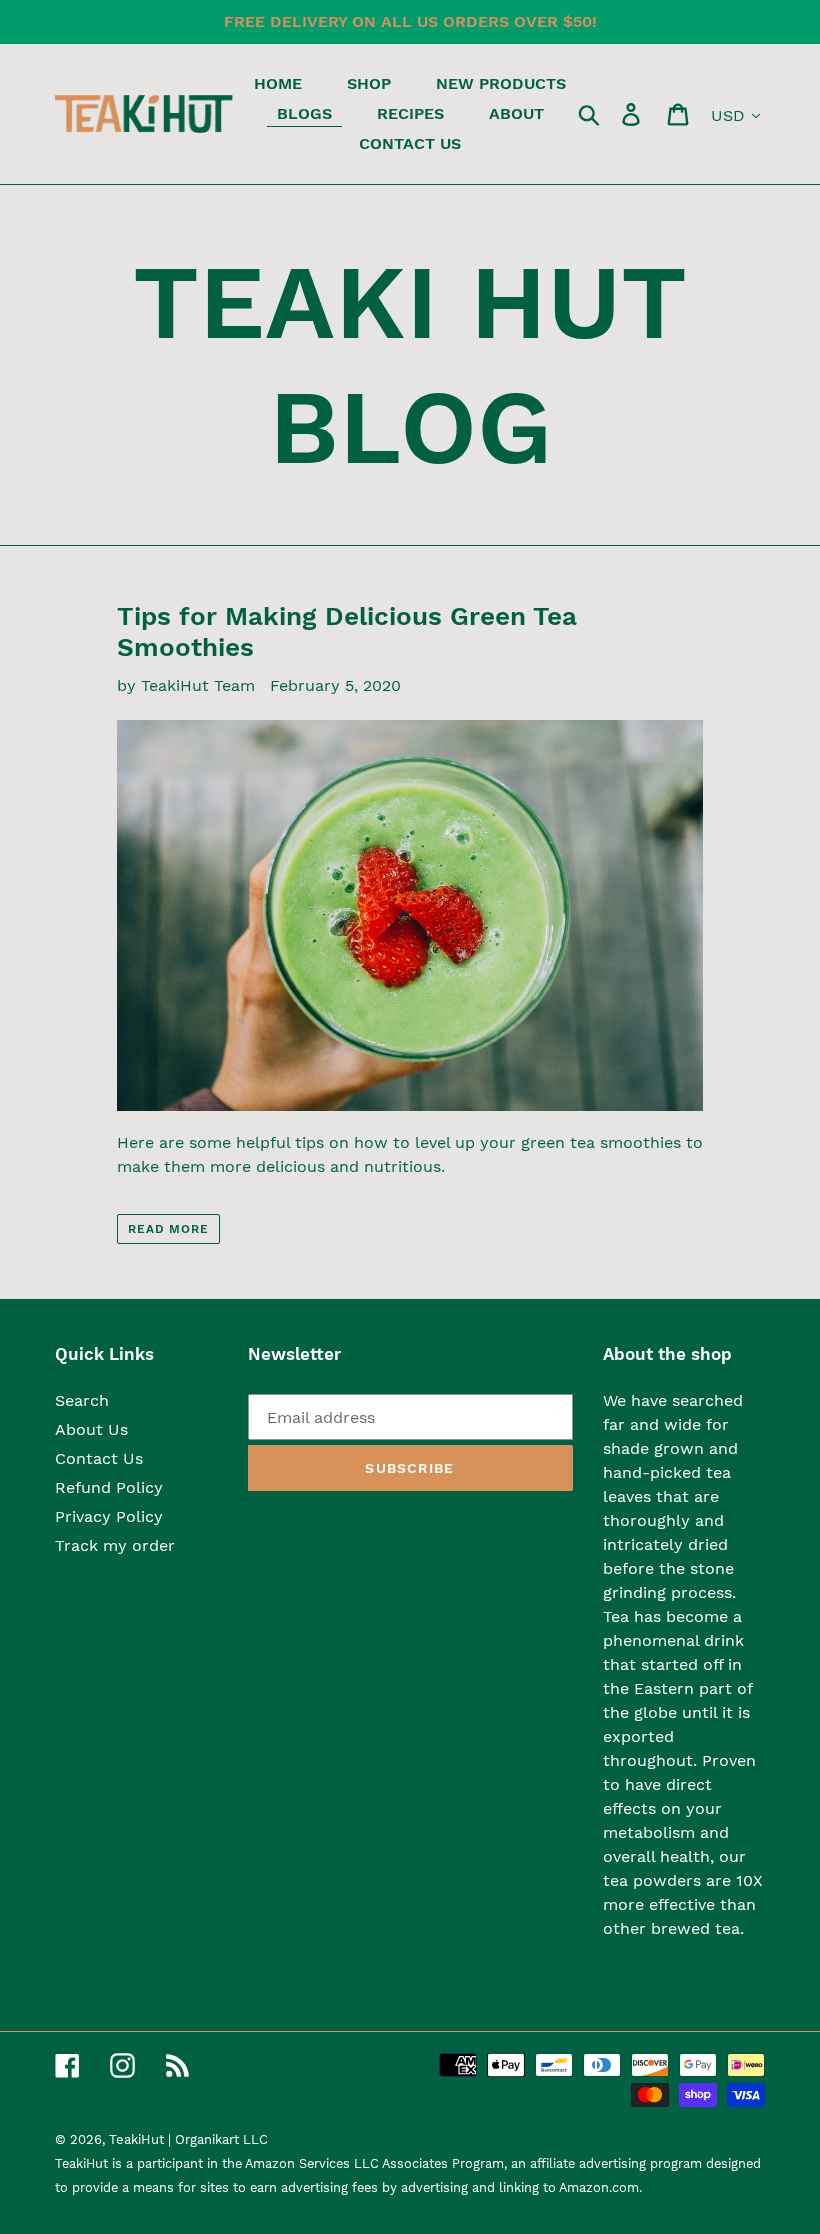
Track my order (115, 1545)
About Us (91, 1429)
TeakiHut (136, 2139)
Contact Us (99, 1458)
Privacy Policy (109, 1516)
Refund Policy (109, 1487)
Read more (169, 1229)
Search (82, 1400)
